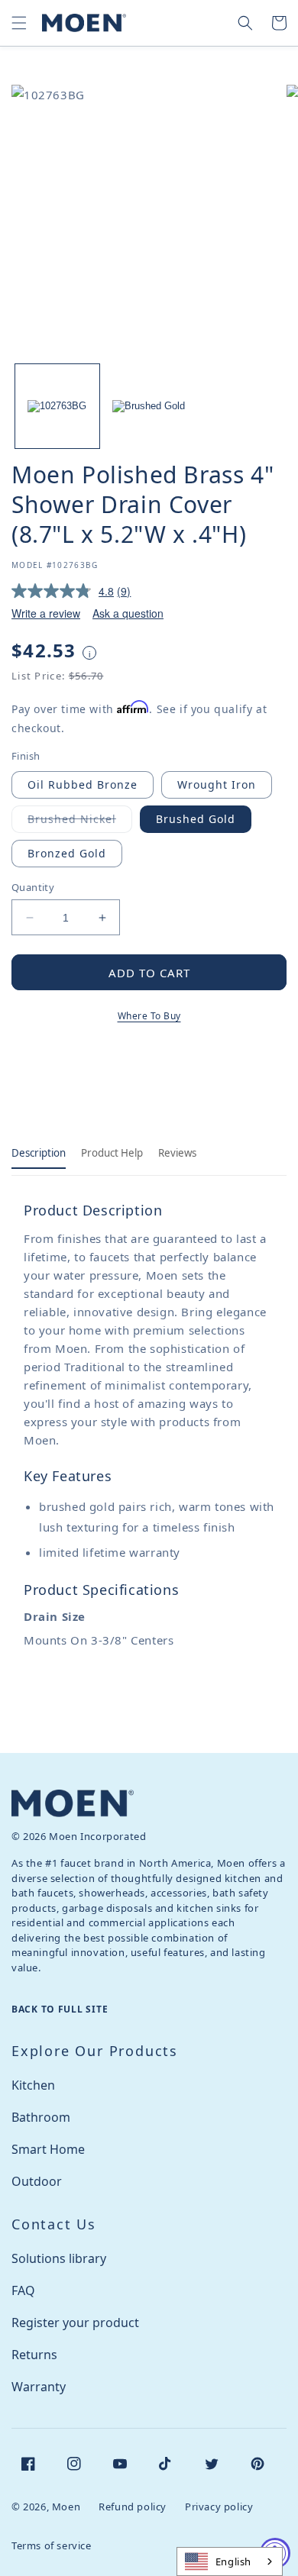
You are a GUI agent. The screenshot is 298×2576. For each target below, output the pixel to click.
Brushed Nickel (80, 822)
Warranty (39, 2387)
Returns (34, 2355)
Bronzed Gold (67, 853)
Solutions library (59, 2258)
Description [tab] (39, 1153)
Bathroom (41, 2117)
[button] (19, 23)
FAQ (23, 2290)
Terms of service (52, 2545)
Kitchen (33, 2085)
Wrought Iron (217, 784)
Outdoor (37, 2181)
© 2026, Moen (46, 2507)
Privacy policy (219, 2507)
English (233, 2561)
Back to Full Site (60, 2009)
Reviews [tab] (177, 1153)
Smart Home (48, 2149)
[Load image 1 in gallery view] (57, 406)
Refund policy (133, 2507)
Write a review (46, 613)
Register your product (75, 2323)
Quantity (33, 887)
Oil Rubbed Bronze (83, 784)
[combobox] (230, 2561)
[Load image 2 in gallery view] (149, 406)
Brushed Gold (196, 819)
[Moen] (73, 1803)
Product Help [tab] (112, 1153)
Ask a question (128, 613)
